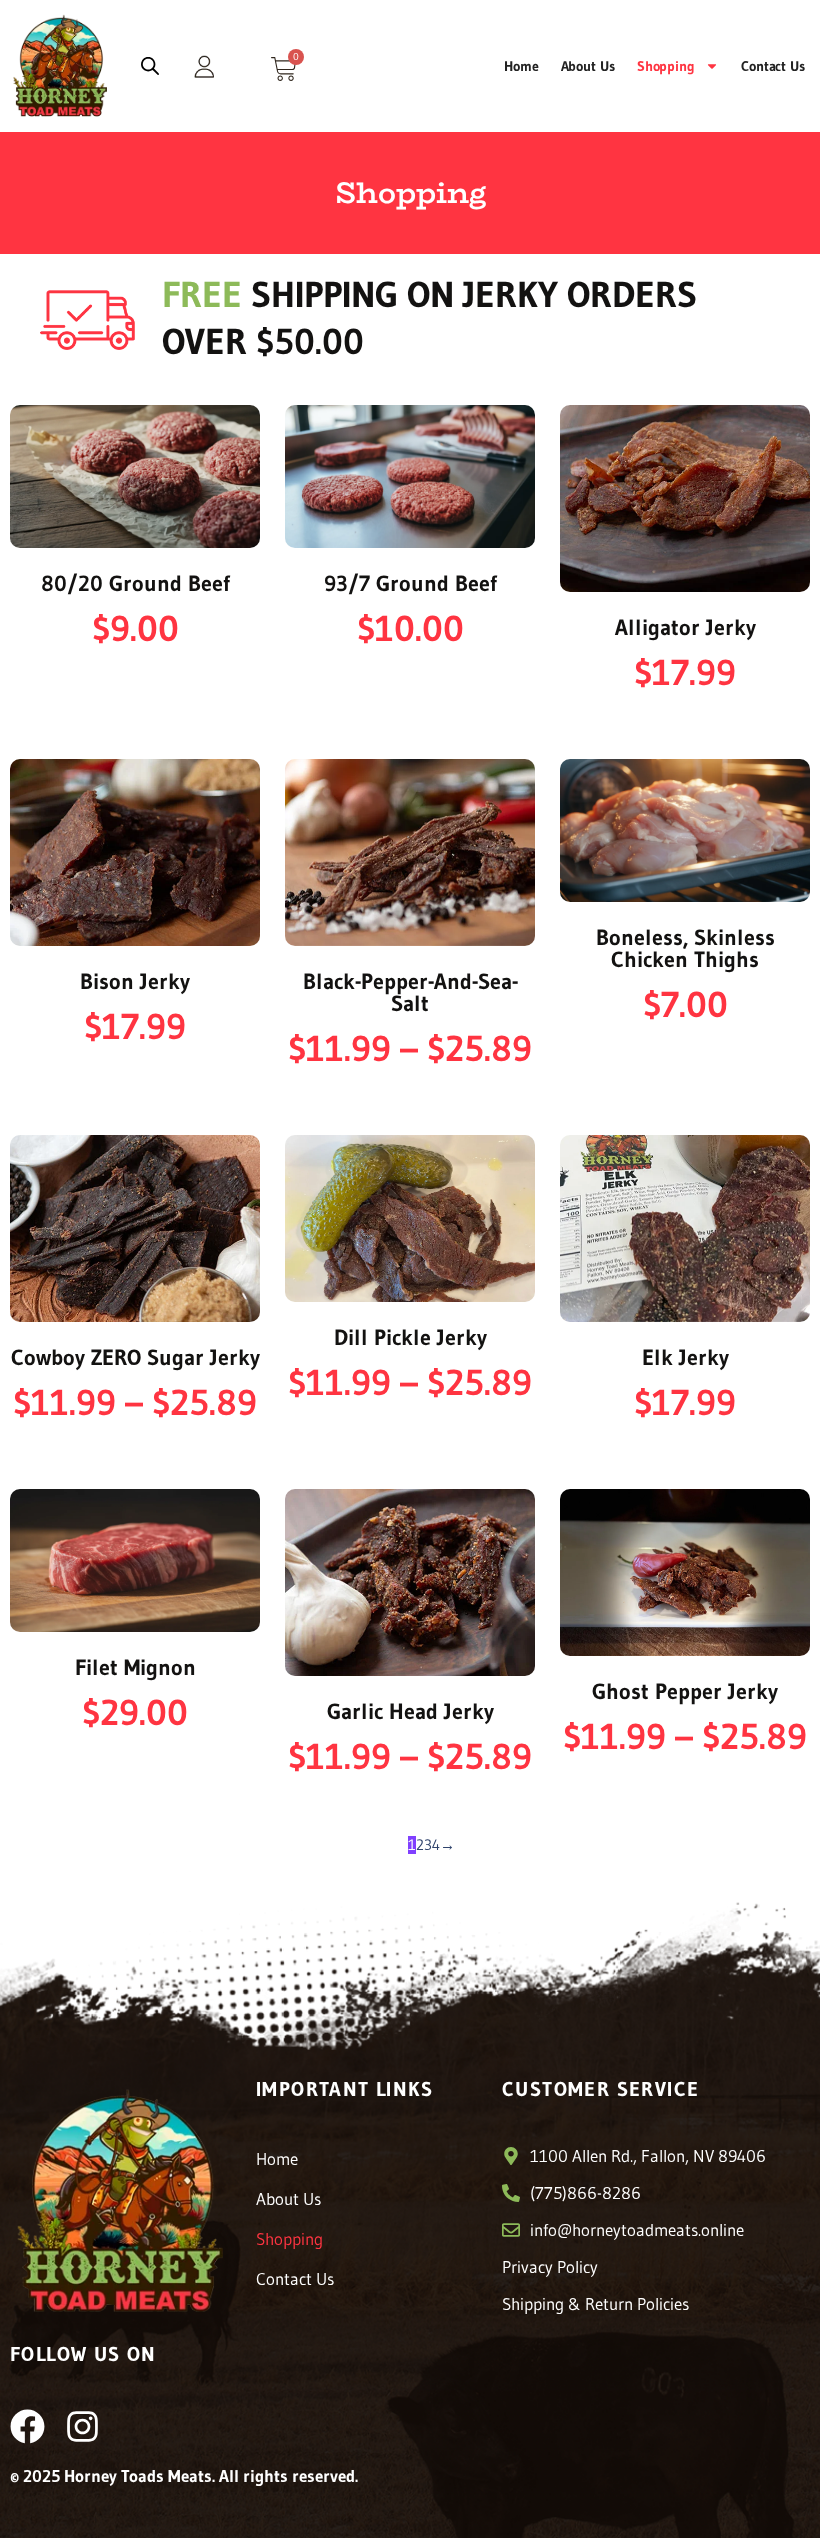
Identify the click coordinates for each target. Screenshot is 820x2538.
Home (521, 66)
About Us (588, 66)
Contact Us (773, 66)
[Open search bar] (150, 66)
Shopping (666, 66)
